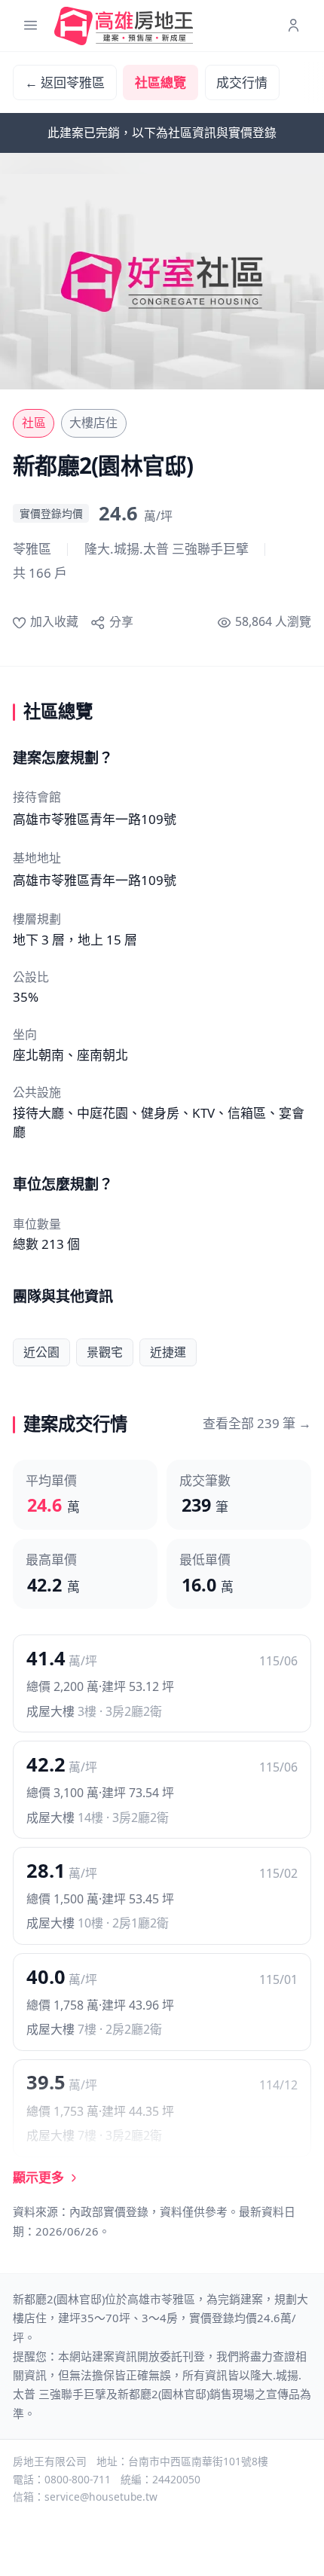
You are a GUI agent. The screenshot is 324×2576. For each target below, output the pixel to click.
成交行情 (242, 82)
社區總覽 (160, 82)
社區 (34, 423)
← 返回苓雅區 (65, 82)
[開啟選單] (31, 26)
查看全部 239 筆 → (257, 1423)
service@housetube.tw (101, 2497)
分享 (121, 621)
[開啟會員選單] (293, 26)
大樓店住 (93, 423)
